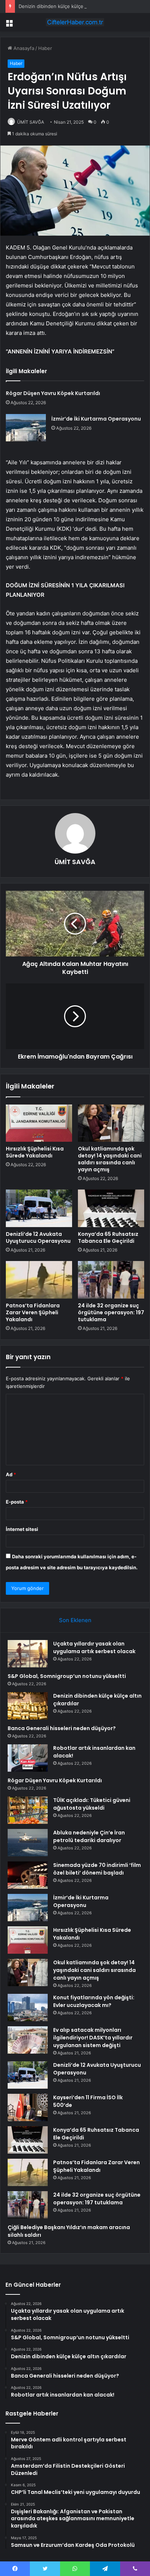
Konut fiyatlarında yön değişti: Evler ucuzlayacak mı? (94, 2001)
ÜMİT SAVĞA (31, 122)
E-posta (17, 1502)
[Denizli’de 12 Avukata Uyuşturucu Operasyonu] (39, 1208)
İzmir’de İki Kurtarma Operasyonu (96, 419)
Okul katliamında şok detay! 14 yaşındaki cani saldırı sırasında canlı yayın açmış (110, 1159)
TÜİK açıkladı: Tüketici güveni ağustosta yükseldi (92, 1804)
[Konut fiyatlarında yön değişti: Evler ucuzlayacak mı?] (28, 2008)
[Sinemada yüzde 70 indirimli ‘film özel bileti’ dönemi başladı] (28, 1875)
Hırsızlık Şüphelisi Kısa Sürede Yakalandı (35, 1152)
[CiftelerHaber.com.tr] (75, 22)
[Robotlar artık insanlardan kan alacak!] (28, 1758)
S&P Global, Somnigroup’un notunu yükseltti (67, 1676)
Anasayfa (23, 48)
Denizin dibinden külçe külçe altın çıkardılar (67, 6)
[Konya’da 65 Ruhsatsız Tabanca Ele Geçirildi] (111, 1208)
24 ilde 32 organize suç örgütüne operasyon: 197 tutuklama (111, 1312)
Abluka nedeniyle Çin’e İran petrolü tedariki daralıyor (89, 1836)
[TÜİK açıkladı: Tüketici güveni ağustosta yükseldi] (28, 1810)
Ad (11, 1474)
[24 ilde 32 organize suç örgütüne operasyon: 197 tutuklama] (111, 1280)
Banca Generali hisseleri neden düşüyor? (62, 1728)
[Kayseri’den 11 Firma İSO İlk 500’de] (28, 2107)
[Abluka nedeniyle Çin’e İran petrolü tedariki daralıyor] (28, 1843)
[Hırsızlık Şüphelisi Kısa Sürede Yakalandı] (39, 1123)
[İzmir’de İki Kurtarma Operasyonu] (26, 428)
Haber (45, 48)
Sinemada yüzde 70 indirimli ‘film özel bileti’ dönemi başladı (97, 1869)
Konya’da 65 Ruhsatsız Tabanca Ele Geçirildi (108, 1237)
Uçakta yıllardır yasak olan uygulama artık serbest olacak (94, 1647)
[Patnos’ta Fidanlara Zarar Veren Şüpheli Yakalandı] (39, 1280)
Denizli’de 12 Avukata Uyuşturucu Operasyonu (38, 1237)
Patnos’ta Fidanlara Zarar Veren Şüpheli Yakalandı (33, 1312)
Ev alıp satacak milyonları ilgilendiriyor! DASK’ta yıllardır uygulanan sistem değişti (93, 2038)
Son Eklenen (75, 1620)
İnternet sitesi (22, 1529)
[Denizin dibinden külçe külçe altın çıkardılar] (28, 1706)
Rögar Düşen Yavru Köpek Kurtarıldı (53, 393)
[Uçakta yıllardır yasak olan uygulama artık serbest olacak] (28, 1654)
